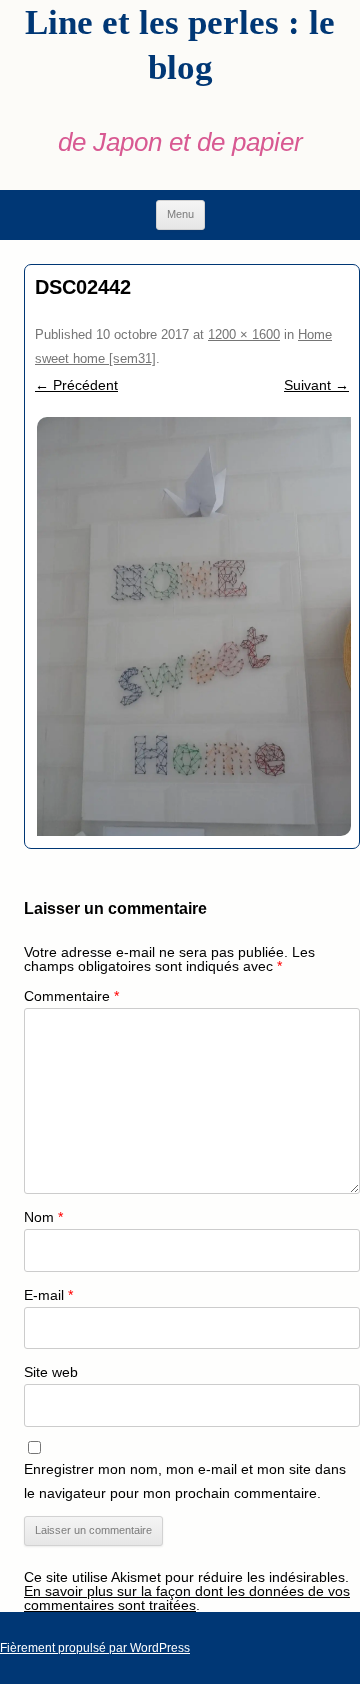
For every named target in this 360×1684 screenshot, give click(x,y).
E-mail (48, 1295)
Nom (43, 1217)
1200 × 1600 (244, 334)
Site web (51, 1372)
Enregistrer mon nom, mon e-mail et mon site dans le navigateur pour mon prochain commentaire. (185, 1481)
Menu (180, 214)
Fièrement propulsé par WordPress (95, 1648)
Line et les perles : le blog (180, 45)
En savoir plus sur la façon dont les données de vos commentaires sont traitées (187, 1598)
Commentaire (71, 996)
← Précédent (76, 385)
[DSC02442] (192, 626)
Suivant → (316, 385)
